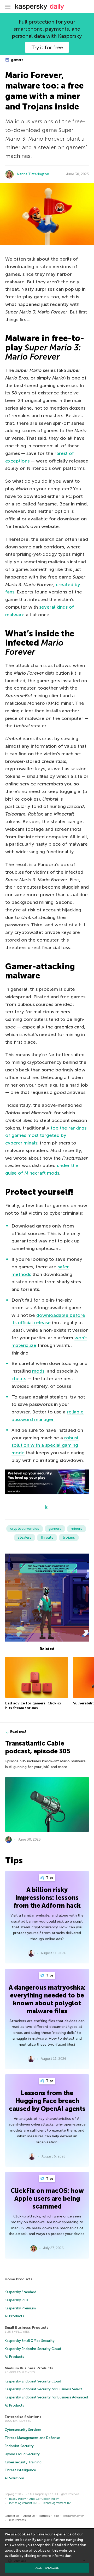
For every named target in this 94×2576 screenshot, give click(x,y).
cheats (19, 1379)
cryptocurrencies (25, 1529)
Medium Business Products (29, 2368)
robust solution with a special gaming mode (45, 1445)
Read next (18, 1732)
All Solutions (15, 2478)
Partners (44, 2516)
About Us (29, 2516)
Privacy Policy (17, 2499)
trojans (69, 1537)
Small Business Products (27, 2328)
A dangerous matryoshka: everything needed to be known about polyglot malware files (47, 1999)
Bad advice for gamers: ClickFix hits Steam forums (33, 1706)
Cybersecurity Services (23, 2430)
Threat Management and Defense (32, 2438)
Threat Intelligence (20, 2470)
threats (47, 1537)
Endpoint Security (19, 2446)
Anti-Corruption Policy (44, 2499)
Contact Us (12, 2516)
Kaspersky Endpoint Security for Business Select (43, 2389)
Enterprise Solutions (23, 2417)
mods (38, 1371)
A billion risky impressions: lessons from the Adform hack (47, 1898)
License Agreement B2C (23, 2503)
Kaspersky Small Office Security (30, 2341)
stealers (25, 1537)
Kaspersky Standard (20, 2292)
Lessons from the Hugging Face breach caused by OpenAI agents (47, 2101)
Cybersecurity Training (23, 2462)
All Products (14, 2316)
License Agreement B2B (57, 2503)
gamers (17, 60)
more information (57, 2556)
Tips (49, 1878)
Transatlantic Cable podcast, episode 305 (38, 1747)
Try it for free (47, 47)
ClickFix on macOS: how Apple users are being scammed (47, 2198)
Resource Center (73, 2516)
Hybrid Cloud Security (22, 2454)
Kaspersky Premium (20, 2308)
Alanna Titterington (33, 174)
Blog (56, 2516)
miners (77, 1529)
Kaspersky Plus (16, 2300)
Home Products (19, 2279)
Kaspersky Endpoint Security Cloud (33, 2349)
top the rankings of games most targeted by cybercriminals (46, 1136)
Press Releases (17, 2520)
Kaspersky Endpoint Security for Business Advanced (46, 2397)
